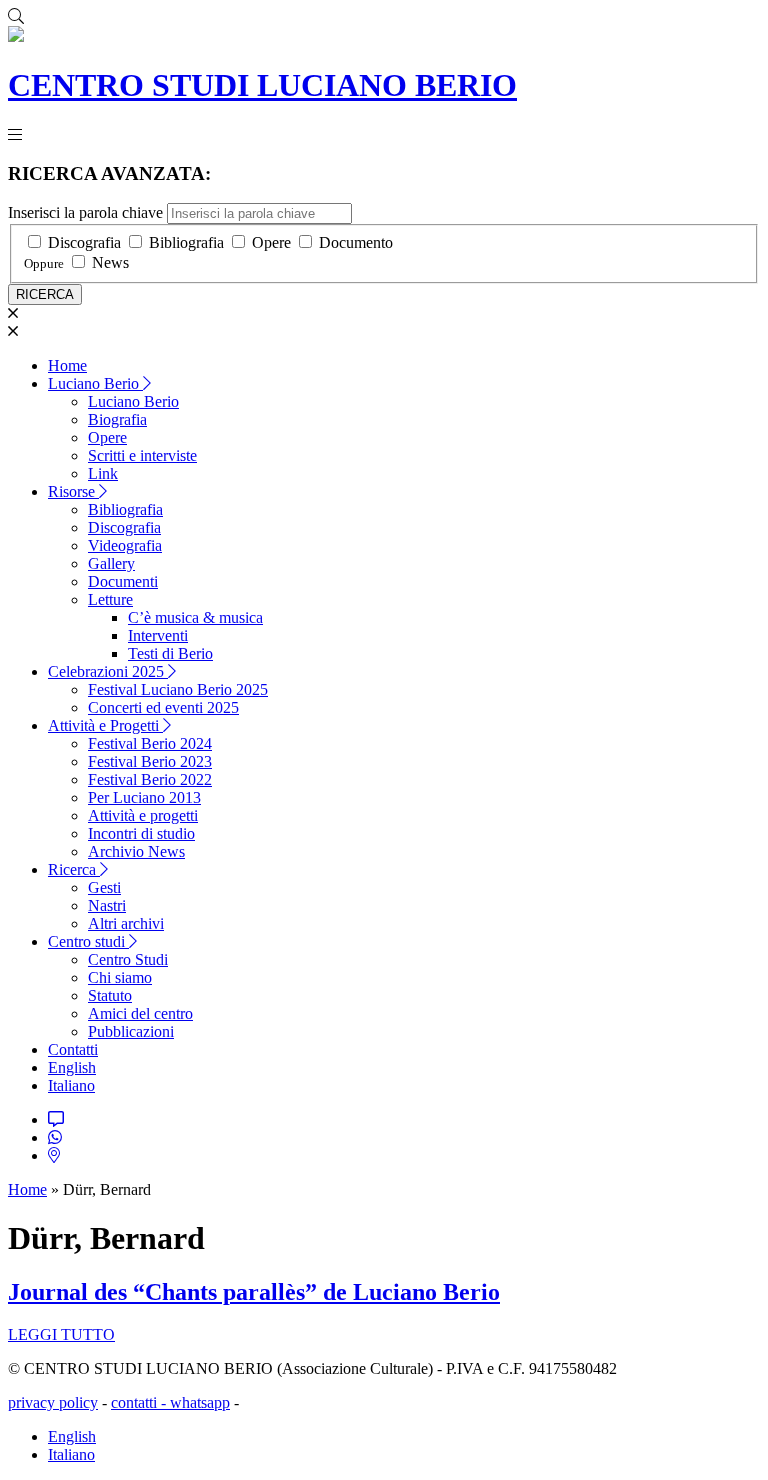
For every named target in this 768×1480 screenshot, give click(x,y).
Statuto (110, 995)
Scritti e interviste (142, 455)
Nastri (107, 905)
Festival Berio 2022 (150, 779)
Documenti (123, 581)
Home (67, 365)
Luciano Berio (95, 383)
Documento (356, 242)
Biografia (117, 419)
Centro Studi (128, 959)
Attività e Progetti (105, 725)
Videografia (125, 545)
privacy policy (53, 1402)
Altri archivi (126, 923)
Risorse (73, 491)
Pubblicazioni (131, 1031)
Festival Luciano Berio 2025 (178, 689)
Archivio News (136, 851)
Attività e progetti (143, 815)
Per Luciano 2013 (144, 797)
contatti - (140, 1402)
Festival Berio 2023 (150, 761)
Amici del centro (140, 1013)
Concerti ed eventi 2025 (163, 707)
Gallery (111, 563)
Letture (110, 599)
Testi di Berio (170, 653)
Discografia (84, 242)
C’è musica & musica (195, 617)
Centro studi (88, 941)
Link (103, 473)
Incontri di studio (141, 833)
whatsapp (200, 1402)
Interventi (158, 635)
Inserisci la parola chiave (85, 212)
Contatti (73, 1049)
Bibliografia (186, 242)
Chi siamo (120, 977)
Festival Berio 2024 (150, 743)
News (110, 262)
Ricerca (74, 869)
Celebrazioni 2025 (108, 671)
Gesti (104, 887)
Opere (271, 242)
